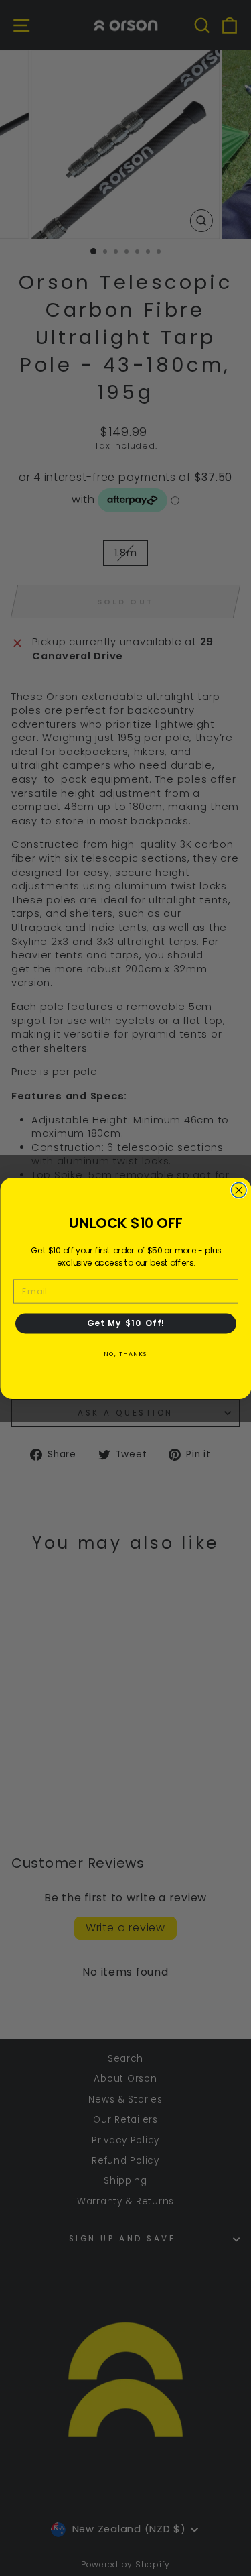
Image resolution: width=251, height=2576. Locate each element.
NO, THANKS (126, 1353)
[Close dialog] (239, 1190)
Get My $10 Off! (125, 1323)
